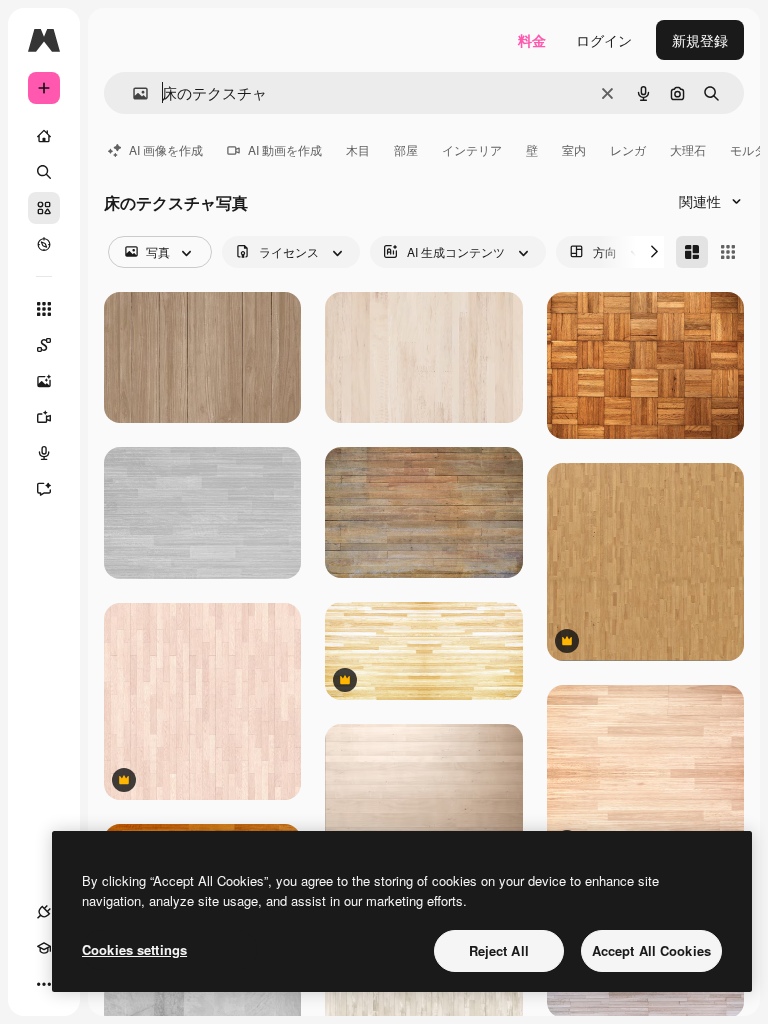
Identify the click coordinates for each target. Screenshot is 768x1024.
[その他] (44, 984)
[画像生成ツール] (44, 381)
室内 (574, 149)
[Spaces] (44, 345)
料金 (532, 40)
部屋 (406, 149)
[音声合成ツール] (44, 453)
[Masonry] (692, 252)
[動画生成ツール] (44, 417)
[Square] (728, 252)
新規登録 (700, 40)
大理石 (688, 149)
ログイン (604, 40)
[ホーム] (44, 136)
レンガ (628, 149)
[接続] (44, 912)
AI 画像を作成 (166, 149)
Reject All (499, 950)
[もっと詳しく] (44, 244)
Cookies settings (134, 949)
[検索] (44, 172)
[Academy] (44, 948)
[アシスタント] (44, 489)
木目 (358, 149)
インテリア (472, 149)
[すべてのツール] (44, 309)
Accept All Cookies (651, 950)
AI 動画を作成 (285, 149)
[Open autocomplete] (132, 93)
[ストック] (44, 208)
